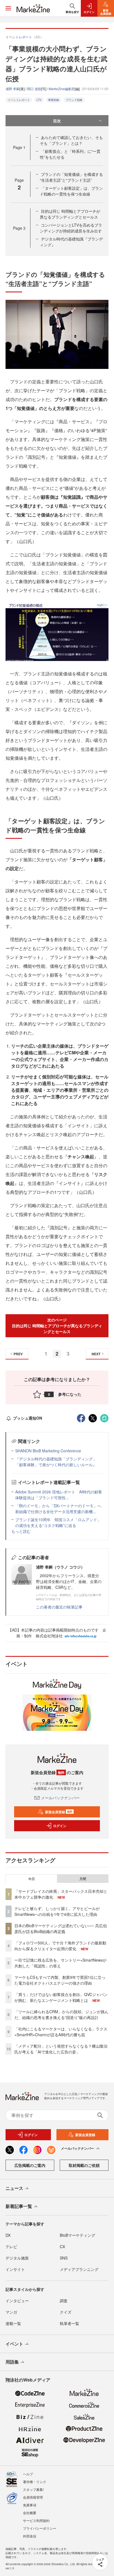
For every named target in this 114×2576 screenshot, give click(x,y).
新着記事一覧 (19, 2206)
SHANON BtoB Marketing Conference (48, 1451)
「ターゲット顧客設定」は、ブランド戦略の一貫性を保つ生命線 (71, 191)
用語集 (12, 2362)
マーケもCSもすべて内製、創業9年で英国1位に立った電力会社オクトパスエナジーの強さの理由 (60, 1980)
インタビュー (17, 2301)
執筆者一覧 (69, 2323)
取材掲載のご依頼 (84, 2165)
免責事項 (30, 2505)
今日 (32, 1879)
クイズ (66, 2312)
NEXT (96, 1354)
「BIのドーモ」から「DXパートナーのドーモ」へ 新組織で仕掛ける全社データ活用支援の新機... (60, 1509)
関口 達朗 (34, 89)
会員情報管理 (33, 2497)
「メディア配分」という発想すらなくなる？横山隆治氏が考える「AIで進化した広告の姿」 (61, 2049)
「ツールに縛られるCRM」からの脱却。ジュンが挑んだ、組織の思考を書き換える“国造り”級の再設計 (61, 2014)
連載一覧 (13, 2323)
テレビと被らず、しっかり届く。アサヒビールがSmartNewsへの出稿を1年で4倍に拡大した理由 (57, 1911)
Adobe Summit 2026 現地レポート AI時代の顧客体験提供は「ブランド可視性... (59, 1495)
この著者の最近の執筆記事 (59, 1607)
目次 (57, 121)
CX (62, 2246)
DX (8, 2235)
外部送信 (30, 2536)
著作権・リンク (35, 2482)
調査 (64, 2301)
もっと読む (21, 1531)
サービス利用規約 (36, 2520)
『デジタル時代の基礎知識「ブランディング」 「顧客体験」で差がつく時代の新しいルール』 (56, 1462)
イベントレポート (19, 100)
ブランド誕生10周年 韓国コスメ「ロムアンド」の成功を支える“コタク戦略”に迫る (58, 1522)
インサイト (15, 2269)
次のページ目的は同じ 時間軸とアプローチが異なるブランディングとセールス (57, 1326)
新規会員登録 (59, 1812)
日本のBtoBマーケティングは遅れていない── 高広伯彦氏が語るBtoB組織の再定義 (61, 1928)
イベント (14, 2344)
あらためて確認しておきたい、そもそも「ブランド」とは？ (71, 140)
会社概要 (30, 2513)
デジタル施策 (17, 2258)
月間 (83, 1879)
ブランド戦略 (74, 100)
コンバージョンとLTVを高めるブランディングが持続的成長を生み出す (71, 228)
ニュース (14, 2188)
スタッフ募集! (33, 2489)
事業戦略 (54, 100)
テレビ (11, 2246)
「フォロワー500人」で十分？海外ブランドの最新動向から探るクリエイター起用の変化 (60, 1946)
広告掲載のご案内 (30, 2165)
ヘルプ (28, 2474)
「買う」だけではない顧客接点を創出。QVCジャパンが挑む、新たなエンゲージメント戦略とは (61, 1997)
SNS (64, 2258)
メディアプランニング (79, 2269)
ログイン (60, 1826)
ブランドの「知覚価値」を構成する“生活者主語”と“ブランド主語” (71, 177)
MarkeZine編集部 (62, 89)
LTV (39, 100)
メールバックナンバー (60, 1798)
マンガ (11, 2312)
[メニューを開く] (8, 8)
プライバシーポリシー (40, 2528)
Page (19, 147)
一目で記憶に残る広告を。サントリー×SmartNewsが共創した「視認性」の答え (60, 1963)
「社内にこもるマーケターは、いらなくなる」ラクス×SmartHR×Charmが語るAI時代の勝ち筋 (61, 2032)
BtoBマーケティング (77, 2235)
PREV (18, 1354)
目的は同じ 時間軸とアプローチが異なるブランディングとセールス (70, 214)
